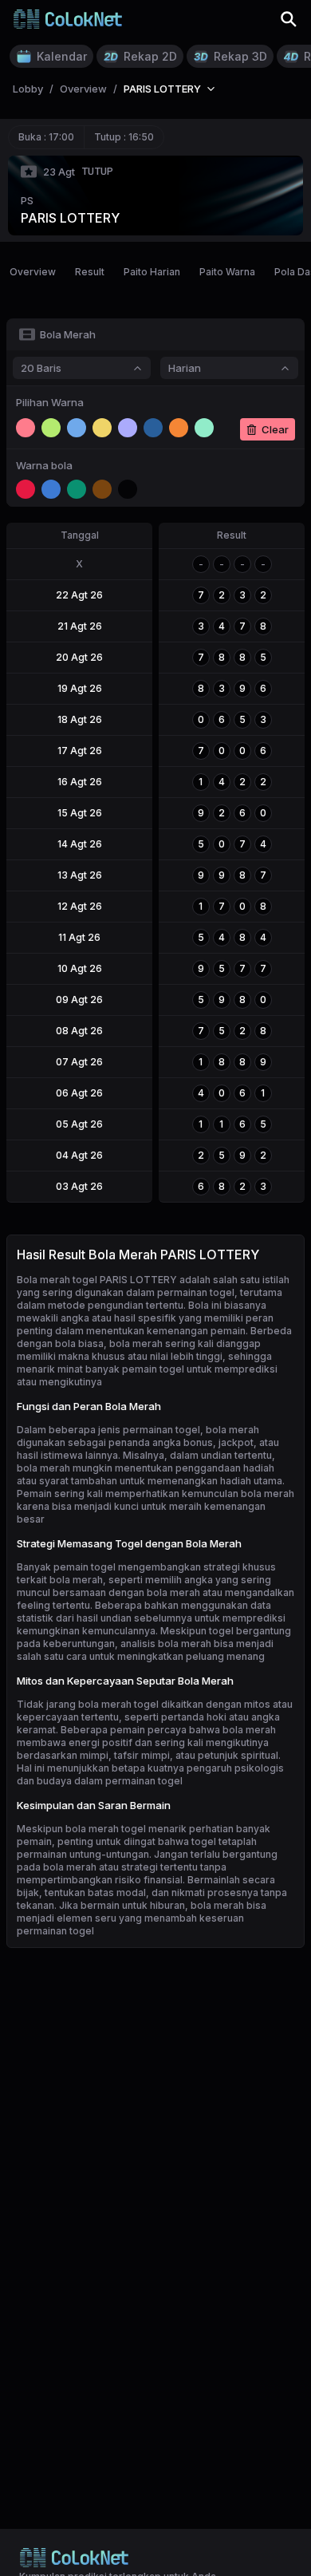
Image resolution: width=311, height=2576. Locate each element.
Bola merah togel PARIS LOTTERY (97, 1280)
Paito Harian (152, 272)
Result (90, 272)
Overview (33, 272)
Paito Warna (227, 272)
